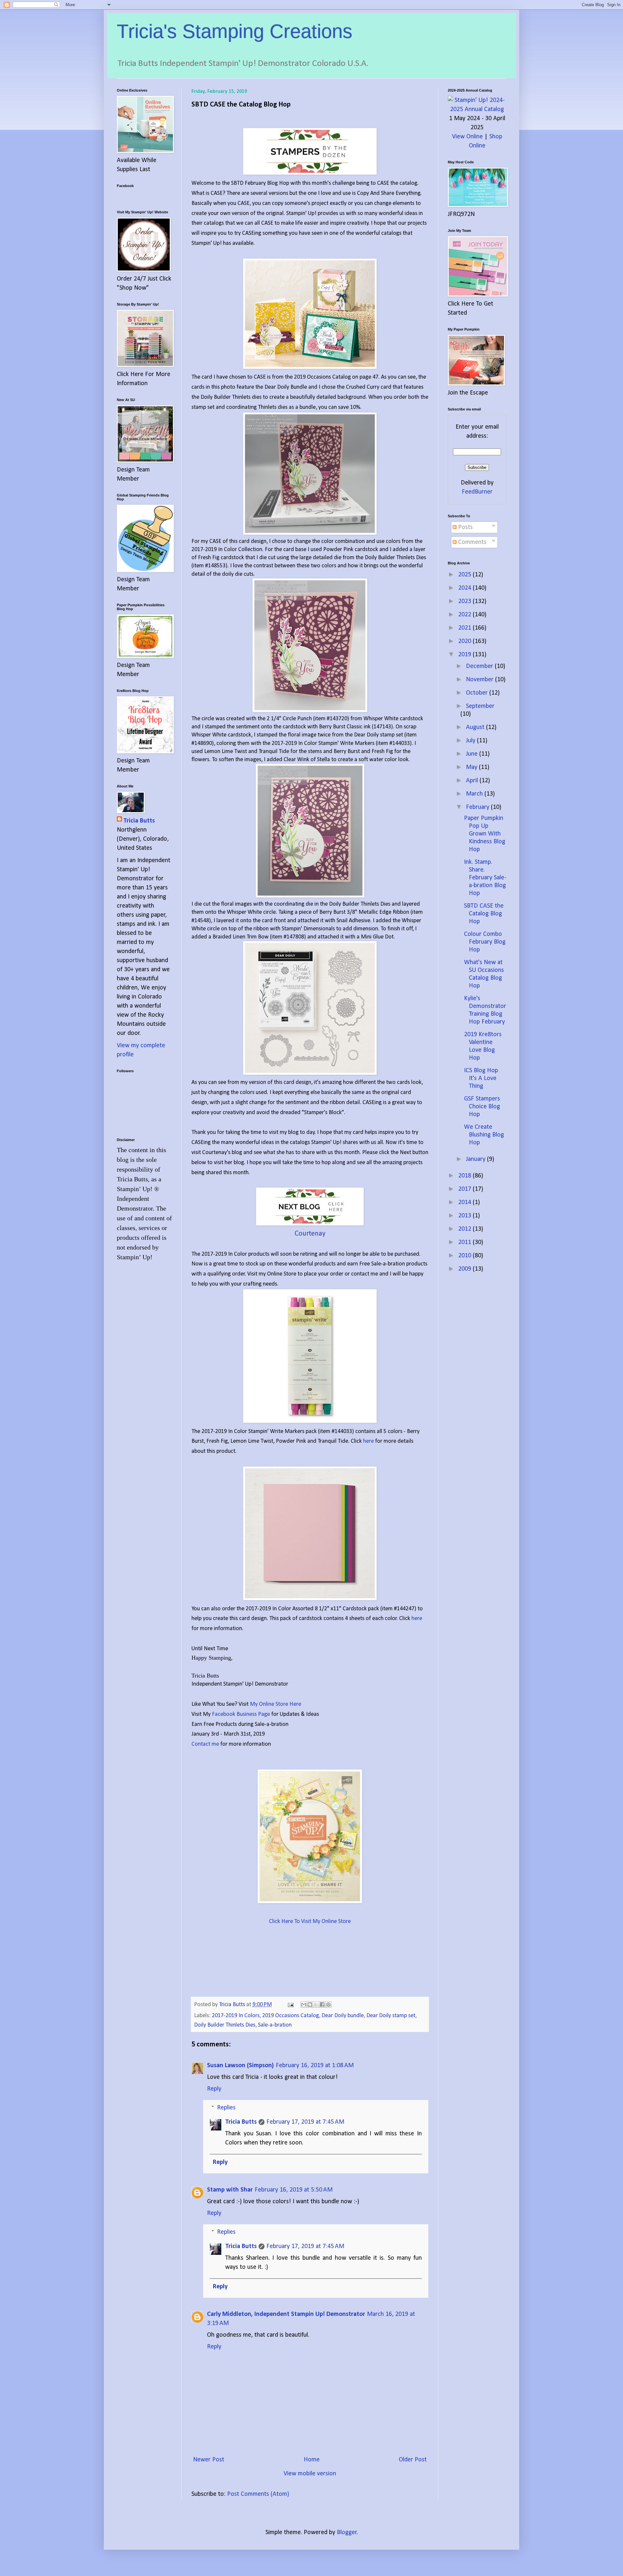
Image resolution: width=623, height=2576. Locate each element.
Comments (471, 542)
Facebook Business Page (241, 1714)
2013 (465, 1216)
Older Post (413, 2460)
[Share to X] (316, 2004)
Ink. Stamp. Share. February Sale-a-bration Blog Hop (485, 878)
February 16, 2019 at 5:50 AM (294, 2190)
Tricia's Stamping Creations (235, 31)
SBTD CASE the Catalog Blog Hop (484, 914)
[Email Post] (290, 2005)
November (481, 680)
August (476, 727)
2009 (465, 1269)
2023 (465, 601)
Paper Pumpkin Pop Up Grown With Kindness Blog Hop (485, 834)
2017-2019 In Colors (236, 2016)
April (473, 781)
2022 (465, 615)
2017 (465, 1189)
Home (312, 2460)
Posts (465, 527)
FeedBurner (477, 492)
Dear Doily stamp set (391, 2016)
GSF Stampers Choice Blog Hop (482, 1107)
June (473, 754)
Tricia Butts (241, 2122)
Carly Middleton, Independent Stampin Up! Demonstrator (286, 2314)
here (368, 1441)
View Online (467, 137)
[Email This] (304, 2004)
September (480, 706)
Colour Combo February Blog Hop (485, 942)
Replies (226, 2108)
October (478, 693)
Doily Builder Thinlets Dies (225, 2025)
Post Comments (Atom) (258, 2494)
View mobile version (310, 2474)
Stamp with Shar (230, 2190)
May (472, 767)
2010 (465, 1256)
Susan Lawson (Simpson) (240, 2066)
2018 (465, 1176)
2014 (465, 1202)
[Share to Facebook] (322, 2004)
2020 (465, 641)
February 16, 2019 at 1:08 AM (315, 2066)
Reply (214, 2089)
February (478, 807)
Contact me (206, 1744)
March (475, 794)
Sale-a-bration (275, 2025)
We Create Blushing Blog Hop (484, 1135)
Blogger (347, 2532)
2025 (465, 575)
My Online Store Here (275, 1704)
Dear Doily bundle (343, 2016)
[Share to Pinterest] (328, 2004)
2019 (465, 655)
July (471, 741)
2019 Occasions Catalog (291, 2016)
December (480, 666)
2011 (465, 1242)
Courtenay (310, 1234)
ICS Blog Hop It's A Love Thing (481, 1078)
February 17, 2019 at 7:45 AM (305, 2122)
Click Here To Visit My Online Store (310, 1922)
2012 (465, 1229)
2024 (465, 588)
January (476, 1159)
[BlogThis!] (310, 2004)
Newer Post (209, 2460)
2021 (465, 628)
